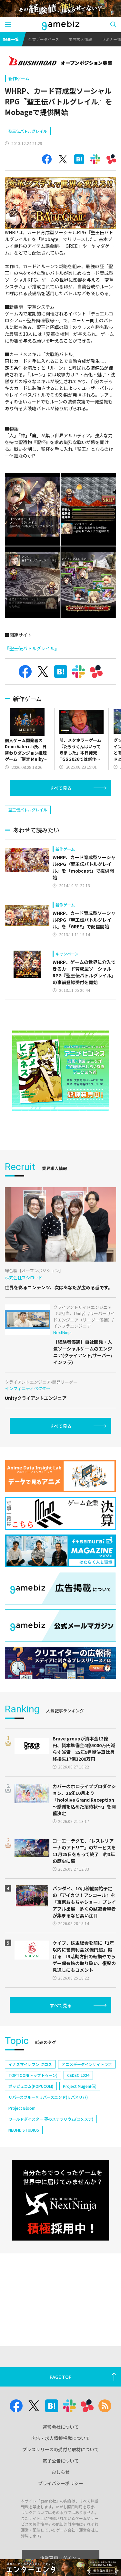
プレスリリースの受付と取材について (60, 2449)
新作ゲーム (19, 78)
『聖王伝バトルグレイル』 (32, 648)
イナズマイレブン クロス (30, 2064)
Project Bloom (22, 2108)
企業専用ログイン (58, 2558)
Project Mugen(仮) (80, 2086)
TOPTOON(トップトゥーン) (33, 2075)
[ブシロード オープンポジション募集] (60, 62)
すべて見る (61, 788)
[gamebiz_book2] (61, 1071)
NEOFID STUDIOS (24, 2130)
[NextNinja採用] (61, 2200)
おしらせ (61, 2472)
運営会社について (61, 2427)
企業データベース (44, 39)
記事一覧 (11, 39)
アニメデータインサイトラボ (87, 2064)
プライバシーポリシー (61, 2483)
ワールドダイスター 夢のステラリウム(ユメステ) (51, 2119)
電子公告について (61, 2461)
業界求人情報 (80, 39)
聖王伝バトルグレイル (28, 131)
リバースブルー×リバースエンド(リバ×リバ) (48, 2097)
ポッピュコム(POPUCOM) (31, 2086)
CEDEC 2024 (78, 2075)
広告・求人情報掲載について (61, 2438)
